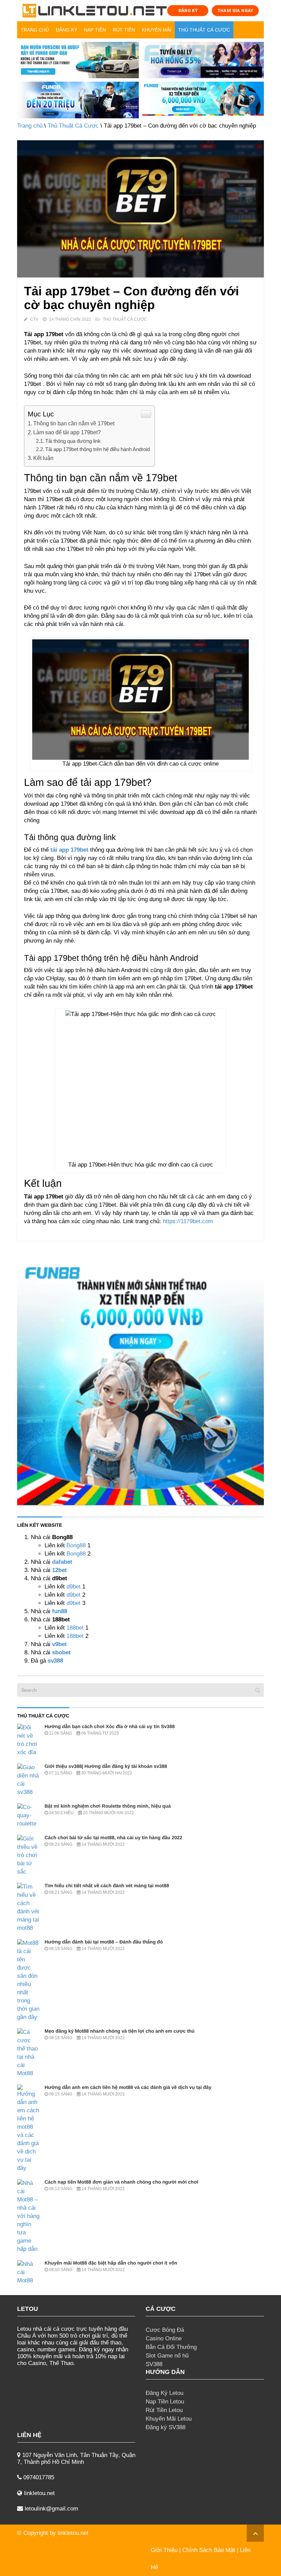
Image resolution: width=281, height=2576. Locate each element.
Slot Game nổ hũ (167, 2356)
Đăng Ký (66, 30)
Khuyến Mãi (157, 30)
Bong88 (76, 1545)
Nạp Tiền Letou (165, 2402)
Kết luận (44, 458)
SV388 (154, 2364)
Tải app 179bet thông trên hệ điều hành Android (98, 449)
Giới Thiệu (164, 2550)
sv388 (55, 1661)
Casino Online (164, 2338)
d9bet (74, 1587)
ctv (34, 319)
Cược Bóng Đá (165, 2330)
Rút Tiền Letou (164, 2410)
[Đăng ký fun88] (140, 1382)
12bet (59, 1570)
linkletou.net (73, 2533)
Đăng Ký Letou (164, 2393)
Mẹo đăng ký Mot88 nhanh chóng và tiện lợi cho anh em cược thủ (120, 2031)
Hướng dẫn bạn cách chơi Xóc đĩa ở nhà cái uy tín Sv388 (110, 1726)
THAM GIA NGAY (235, 10)
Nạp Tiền (95, 30)
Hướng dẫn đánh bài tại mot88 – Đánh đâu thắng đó (104, 1942)
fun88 (60, 1611)
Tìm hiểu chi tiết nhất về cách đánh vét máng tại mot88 (107, 1886)
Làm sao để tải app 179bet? (67, 432)
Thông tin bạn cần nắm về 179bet (74, 423)
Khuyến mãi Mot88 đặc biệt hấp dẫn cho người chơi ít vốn (111, 2263)
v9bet (59, 1644)
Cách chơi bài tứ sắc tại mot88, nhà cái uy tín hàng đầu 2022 (113, 1838)
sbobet (61, 1652)
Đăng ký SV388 (166, 2427)
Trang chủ (35, 30)
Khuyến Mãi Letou (169, 2419)
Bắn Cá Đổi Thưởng (171, 2347)
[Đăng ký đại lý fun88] (78, 60)
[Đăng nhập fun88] (203, 100)
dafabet (62, 1562)
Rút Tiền (124, 30)
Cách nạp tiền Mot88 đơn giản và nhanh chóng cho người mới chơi (121, 2182)
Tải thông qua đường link (74, 441)
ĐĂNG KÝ (188, 10)
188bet (75, 1628)
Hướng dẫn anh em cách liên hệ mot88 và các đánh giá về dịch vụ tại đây (128, 2087)
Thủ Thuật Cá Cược (204, 30)
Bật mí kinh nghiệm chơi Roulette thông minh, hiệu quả (108, 1806)
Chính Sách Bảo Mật (209, 2550)
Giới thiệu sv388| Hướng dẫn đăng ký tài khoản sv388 (106, 1766)
